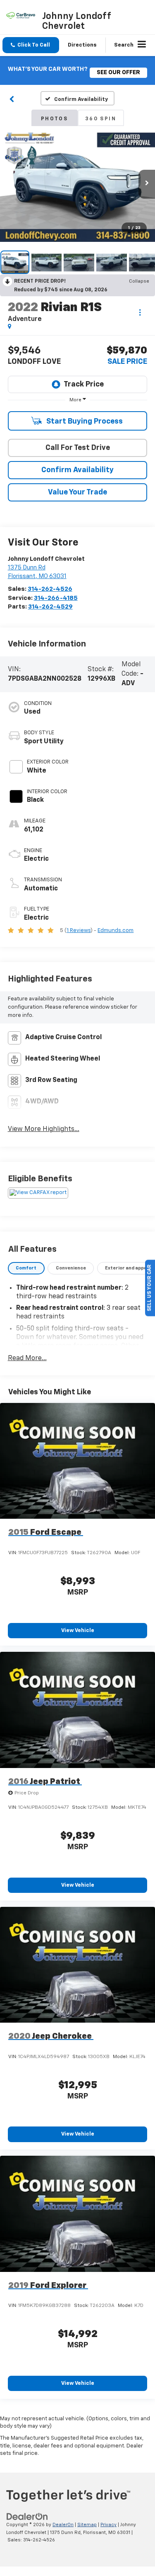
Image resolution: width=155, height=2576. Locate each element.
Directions (82, 45)
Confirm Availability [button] (77, 470)
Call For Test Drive (78, 448)
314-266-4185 (56, 598)
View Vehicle (78, 1631)
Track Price (84, 384)
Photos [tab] (54, 119)
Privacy (108, 2525)
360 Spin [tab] (101, 119)
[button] (31, 45)
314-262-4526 (50, 589)
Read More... (27, 1358)
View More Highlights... (44, 1129)
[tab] (26, 1268)
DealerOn (63, 2525)
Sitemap (87, 2525)
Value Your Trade (77, 492)
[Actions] (140, 312)
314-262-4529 (50, 607)
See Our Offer (118, 73)
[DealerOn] (27, 2517)
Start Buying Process (84, 422)
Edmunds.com (116, 931)
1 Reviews (79, 931)
